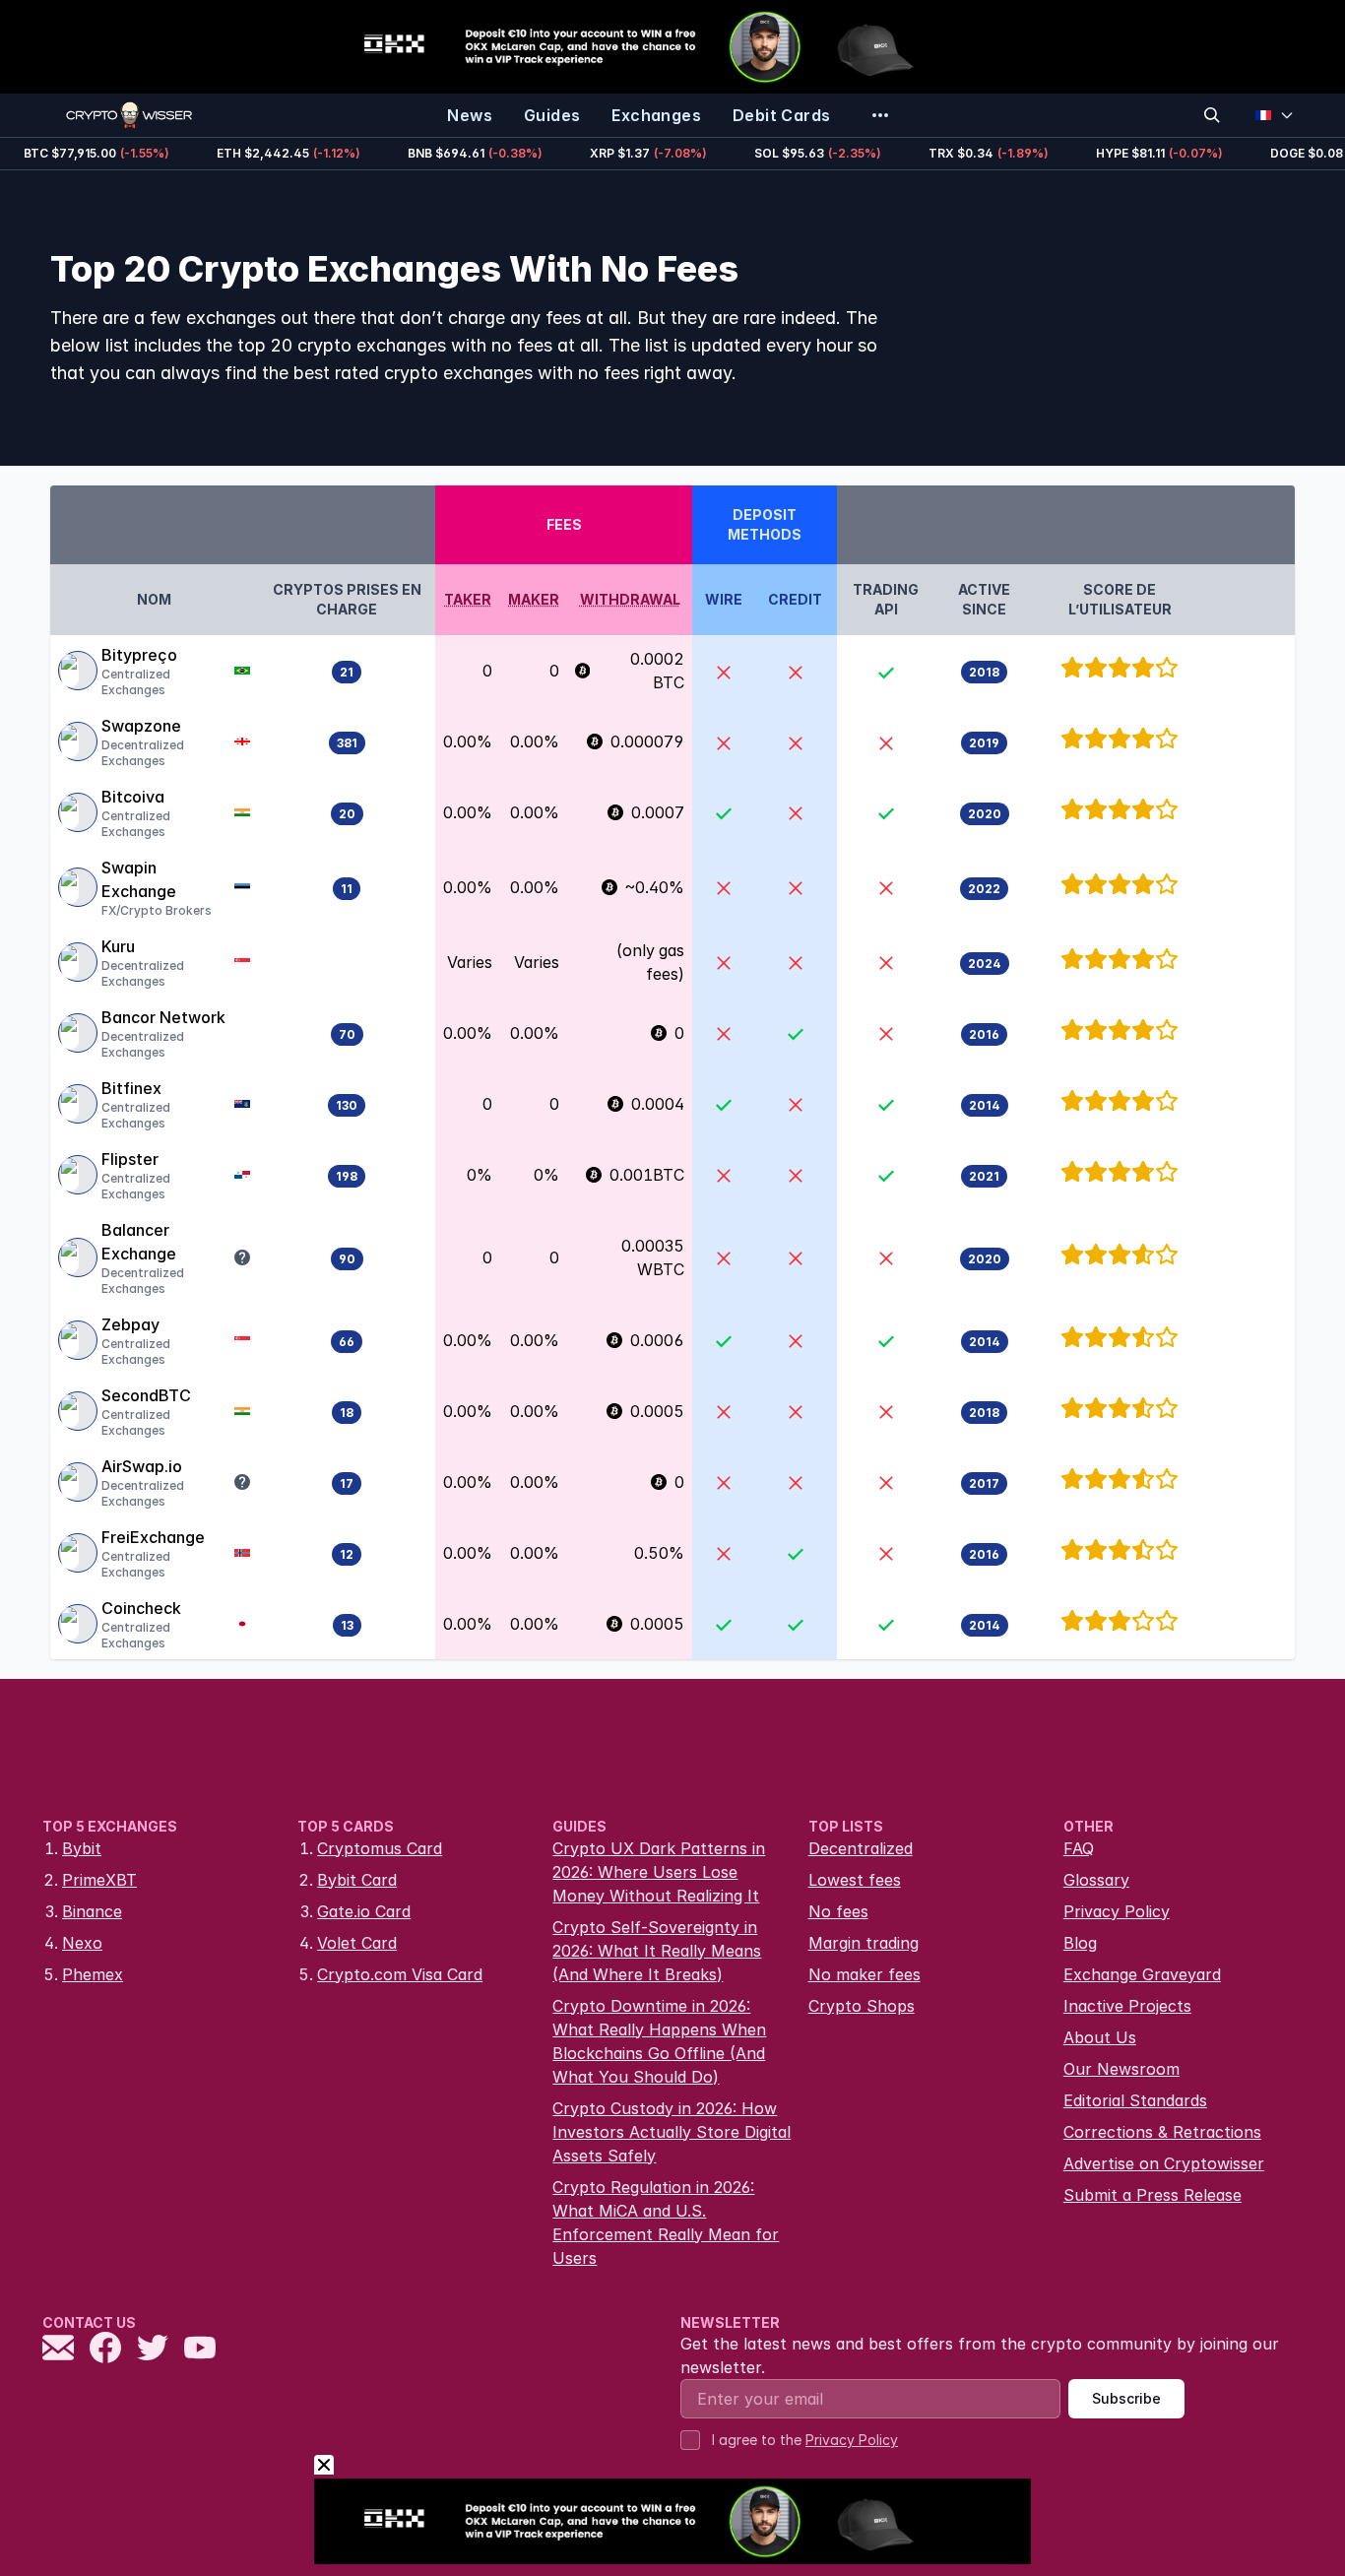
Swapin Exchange (139, 879)
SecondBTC (146, 1395)
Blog (1080, 1943)
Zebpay (130, 1324)
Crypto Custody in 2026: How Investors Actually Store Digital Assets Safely (672, 2132)
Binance (92, 1911)
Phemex (93, 1974)
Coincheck (141, 1608)
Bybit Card (357, 1880)
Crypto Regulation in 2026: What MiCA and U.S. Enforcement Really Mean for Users (666, 2222)
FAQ (1079, 1848)
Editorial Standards (1135, 2100)
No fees (838, 1911)
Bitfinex (131, 1088)
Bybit (82, 1848)
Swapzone (141, 726)
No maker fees (865, 1974)
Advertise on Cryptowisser (1164, 2163)
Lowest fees (855, 1880)
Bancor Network (163, 1017)
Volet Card (357, 1943)
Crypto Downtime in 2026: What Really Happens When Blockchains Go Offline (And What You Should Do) (659, 2041)
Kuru (118, 946)
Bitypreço (139, 655)
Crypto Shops (862, 2006)
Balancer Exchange (139, 1242)
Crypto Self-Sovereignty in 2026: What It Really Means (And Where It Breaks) (657, 1951)
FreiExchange (153, 1537)
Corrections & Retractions (1162, 2132)
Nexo (82, 1943)
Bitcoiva (133, 797)
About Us (1100, 2037)
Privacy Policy (1117, 1911)
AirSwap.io (142, 1466)
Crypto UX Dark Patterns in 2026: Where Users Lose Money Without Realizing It (659, 1872)
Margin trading (864, 1943)
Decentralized (861, 1848)
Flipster (130, 1159)
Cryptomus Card (380, 1848)
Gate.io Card (364, 1911)
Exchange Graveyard (1142, 1974)
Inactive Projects (1127, 2006)
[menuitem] (470, 115)
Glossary (1096, 1880)
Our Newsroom (1121, 2069)
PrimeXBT (99, 1880)
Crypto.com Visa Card (400, 1974)
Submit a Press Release (1153, 2195)
